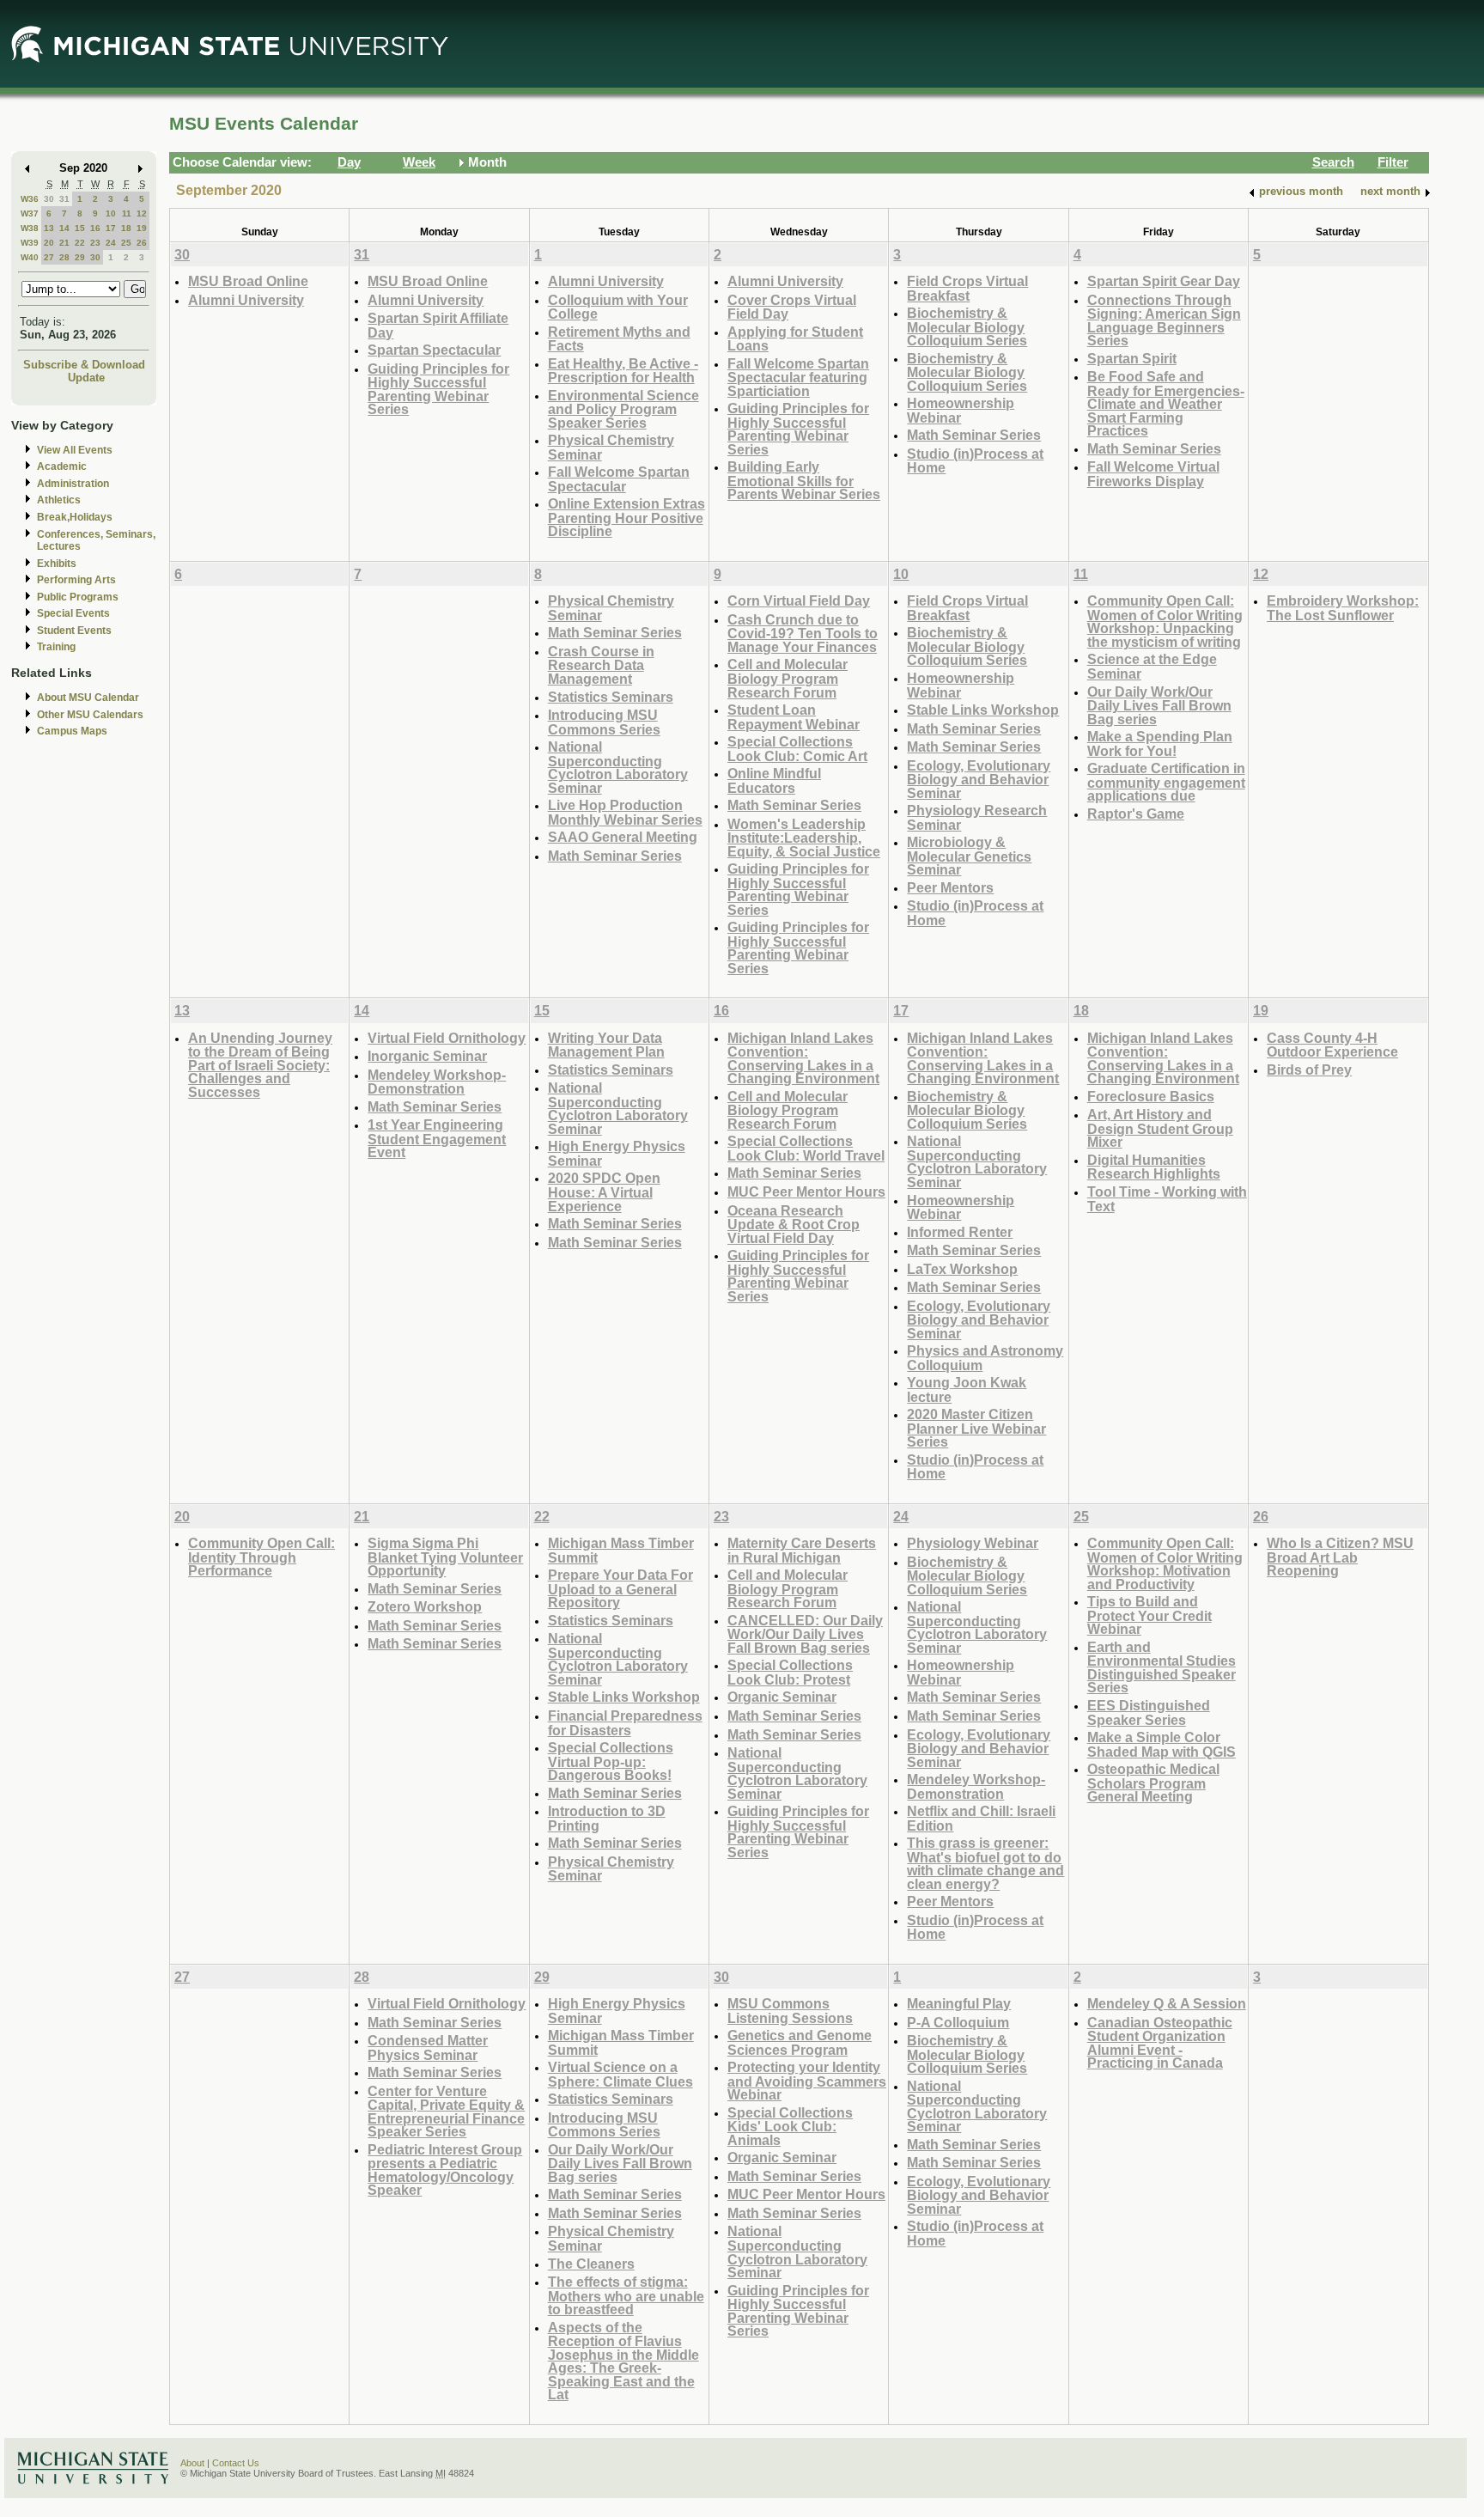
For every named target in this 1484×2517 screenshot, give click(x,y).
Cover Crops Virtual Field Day (792, 307)
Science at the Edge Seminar (1152, 666)
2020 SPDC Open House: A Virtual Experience (604, 1191)
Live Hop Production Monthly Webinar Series (625, 812)
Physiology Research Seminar (977, 817)
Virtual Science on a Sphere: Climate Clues (620, 2074)
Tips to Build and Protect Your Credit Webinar (1149, 1615)
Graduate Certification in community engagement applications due (1166, 782)
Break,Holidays (75, 517)
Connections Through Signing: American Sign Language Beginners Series (1164, 320)
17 (111, 228)
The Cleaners (591, 2264)
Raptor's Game (1136, 814)
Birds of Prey (1309, 1070)
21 (64, 243)
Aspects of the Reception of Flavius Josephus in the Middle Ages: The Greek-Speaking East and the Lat (623, 2361)
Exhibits (57, 564)
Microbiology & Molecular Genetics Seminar (969, 856)
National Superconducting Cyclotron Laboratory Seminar (618, 767)
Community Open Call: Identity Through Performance (262, 1557)
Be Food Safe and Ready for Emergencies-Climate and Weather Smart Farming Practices (1166, 403)
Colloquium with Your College (618, 307)
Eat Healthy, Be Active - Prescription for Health (623, 371)
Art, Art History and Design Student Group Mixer (1160, 1128)
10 (111, 213)
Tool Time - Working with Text (1167, 1199)
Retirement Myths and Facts (619, 339)
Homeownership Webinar (961, 410)
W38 (30, 228)
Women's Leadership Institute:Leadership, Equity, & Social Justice (804, 838)
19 (142, 228)
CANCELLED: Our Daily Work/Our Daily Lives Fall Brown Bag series (805, 1634)
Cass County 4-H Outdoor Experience (1332, 1045)
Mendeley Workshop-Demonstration (437, 1082)
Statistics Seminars (611, 697)
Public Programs (78, 597)
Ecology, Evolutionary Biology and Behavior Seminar (979, 779)
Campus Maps (72, 731)
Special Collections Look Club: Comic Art (797, 749)
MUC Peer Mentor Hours (806, 1191)
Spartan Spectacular (434, 350)
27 (49, 257)
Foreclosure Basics (1151, 1096)
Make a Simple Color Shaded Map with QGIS (1162, 1744)
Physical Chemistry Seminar (611, 447)
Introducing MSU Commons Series (604, 722)
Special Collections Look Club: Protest (790, 1672)
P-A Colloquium (958, 2022)
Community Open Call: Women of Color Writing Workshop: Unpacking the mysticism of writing (1165, 621)
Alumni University (246, 300)
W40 (30, 257)
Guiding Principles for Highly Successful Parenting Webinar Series (438, 389)
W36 (30, 199)
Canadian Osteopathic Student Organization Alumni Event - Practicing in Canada (1160, 2043)
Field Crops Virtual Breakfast (967, 288)
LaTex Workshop (962, 1269)
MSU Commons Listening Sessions (790, 2011)
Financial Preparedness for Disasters (625, 1723)
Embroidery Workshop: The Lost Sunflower (1343, 608)
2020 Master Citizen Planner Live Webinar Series (976, 1428)
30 (49, 199)
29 (80, 257)
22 (80, 243)
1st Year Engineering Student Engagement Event (437, 1138)
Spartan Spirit (1132, 358)
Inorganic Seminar (427, 1056)
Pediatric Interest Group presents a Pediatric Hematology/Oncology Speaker (445, 2170)
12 (142, 213)
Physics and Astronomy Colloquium (985, 1358)
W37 (30, 213)
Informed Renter (960, 1232)
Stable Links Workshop (983, 710)
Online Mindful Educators (774, 780)
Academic (62, 466)
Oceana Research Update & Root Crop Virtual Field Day (794, 1224)
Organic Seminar (782, 1697)
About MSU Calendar (88, 698)
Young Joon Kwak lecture (967, 1390)
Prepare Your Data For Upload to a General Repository (620, 1588)
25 (126, 243)
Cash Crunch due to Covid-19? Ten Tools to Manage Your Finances (803, 633)
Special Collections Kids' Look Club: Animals (790, 2126)
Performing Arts (76, 580)
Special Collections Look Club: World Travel (806, 1148)
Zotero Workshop (425, 1606)
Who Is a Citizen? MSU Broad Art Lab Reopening (1340, 1557)
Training (56, 647)
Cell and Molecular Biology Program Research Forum (788, 678)
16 (95, 228)
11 (127, 213)
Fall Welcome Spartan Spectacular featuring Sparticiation (798, 377)
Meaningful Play (959, 2003)
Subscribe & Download (84, 365)
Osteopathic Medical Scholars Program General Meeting (1153, 1783)
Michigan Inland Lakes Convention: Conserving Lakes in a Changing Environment (803, 1058)
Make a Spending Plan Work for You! (1160, 744)
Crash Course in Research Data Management (601, 665)
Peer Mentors (950, 887)
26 (142, 243)
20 (49, 243)
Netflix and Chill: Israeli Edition (981, 1818)
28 (64, 257)
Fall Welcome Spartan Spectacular (619, 479)
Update (86, 378)
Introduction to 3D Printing (607, 1818)
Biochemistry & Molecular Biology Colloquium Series (967, 326)
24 (111, 243)
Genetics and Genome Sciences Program (800, 2042)
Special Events (73, 613)
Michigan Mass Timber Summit (621, 1550)
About (192, 2463)
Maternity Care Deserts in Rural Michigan (802, 1550)
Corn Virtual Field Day (799, 600)
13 (49, 228)
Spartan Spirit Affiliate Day (438, 325)
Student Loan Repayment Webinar (794, 717)
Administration (73, 484)
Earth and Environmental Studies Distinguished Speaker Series (1162, 1667)
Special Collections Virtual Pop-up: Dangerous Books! (611, 1761)
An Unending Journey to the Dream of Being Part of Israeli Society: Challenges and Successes (260, 1065)
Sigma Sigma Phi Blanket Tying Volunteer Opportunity (445, 1557)
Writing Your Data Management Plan (606, 1045)
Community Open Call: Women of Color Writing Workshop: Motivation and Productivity (1165, 1563)
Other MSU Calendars (90, 715)
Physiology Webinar (973, 1543)
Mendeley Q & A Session (1167, 2003)
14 (64, 228)
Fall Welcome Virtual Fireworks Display (1153, 474)
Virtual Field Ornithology (447, 1038)
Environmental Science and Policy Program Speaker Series (623, 409)
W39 (30, 243)
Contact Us (236, 2463)
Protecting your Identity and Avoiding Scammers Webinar (807, 2081)
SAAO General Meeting (623, 837)
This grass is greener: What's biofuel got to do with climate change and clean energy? (985, 1863)
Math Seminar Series (974, 435)
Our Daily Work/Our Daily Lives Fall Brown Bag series (1159, 705)
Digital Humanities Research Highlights (1154, 1167)
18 (126, 228)
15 (80, 228)
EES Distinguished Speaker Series (1149, 1713)
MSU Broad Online (248, 281)
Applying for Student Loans (795, 339)
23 (95, 243)
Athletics (59, 500)
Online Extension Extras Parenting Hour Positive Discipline (626, 517)
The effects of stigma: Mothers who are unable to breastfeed (626, 2295)
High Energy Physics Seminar (617, 1153)
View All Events (75, 450)
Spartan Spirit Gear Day (1164, 281)
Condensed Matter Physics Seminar (428, 2048)
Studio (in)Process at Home (975, 461)
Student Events (74, 631)
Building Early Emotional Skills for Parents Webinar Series (804, 480)
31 (64, 199)
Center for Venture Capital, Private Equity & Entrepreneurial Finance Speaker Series (446, 2112)
